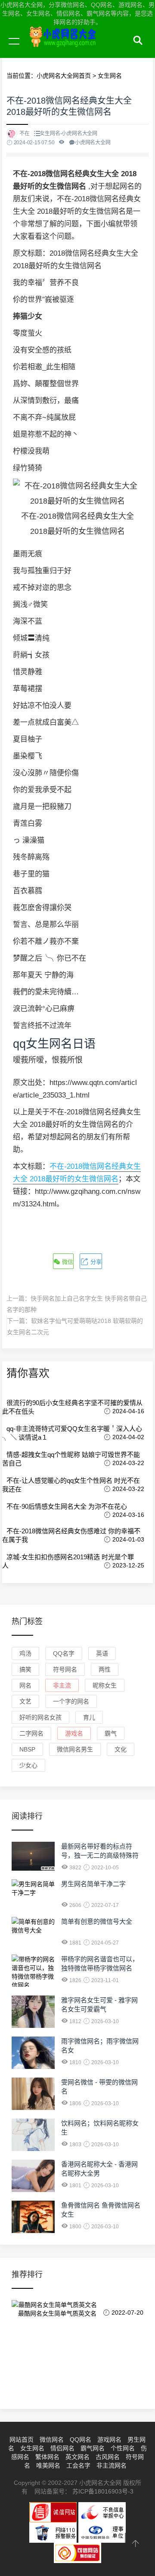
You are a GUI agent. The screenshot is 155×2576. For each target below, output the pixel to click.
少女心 (28, 1765)
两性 (105, 1669)
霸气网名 (93, 2448)
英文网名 (77, 2457)
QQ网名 (81, 2440)
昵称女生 (105, 1685)
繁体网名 (47, 2457)
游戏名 (74, 1733)
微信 (67, 1262)
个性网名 (123, 2448)
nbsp (27, 1749)
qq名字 (64, 1653)
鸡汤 (25, 1653)
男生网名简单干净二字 (93, 1884)
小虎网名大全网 (82, 51)
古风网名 (108, 2457)
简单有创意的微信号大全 (97, 1921)
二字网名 (31, 1733)
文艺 (25, 1701)
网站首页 (22, 2440)
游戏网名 (109, 2440)
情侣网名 (62, 2448)
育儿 (89, 1717)
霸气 (111, 1733)
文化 (121, 1749)
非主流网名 (112, 2465)
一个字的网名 (71, 1701)
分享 (95, 1262)
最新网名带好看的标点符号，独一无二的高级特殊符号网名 (100, 1855)
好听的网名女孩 (40, 1717)
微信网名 (52, 2440)
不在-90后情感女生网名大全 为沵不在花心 (67, 1506)
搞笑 (25, 1669)
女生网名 (32, 2448)
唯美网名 (48, 2465)
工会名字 (78, 2465)
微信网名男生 (75, 1749)
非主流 (62, 1685)
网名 (25, 1685)
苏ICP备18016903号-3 (103, 2491)
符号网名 (65, 1669)
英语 (102, 1653)
